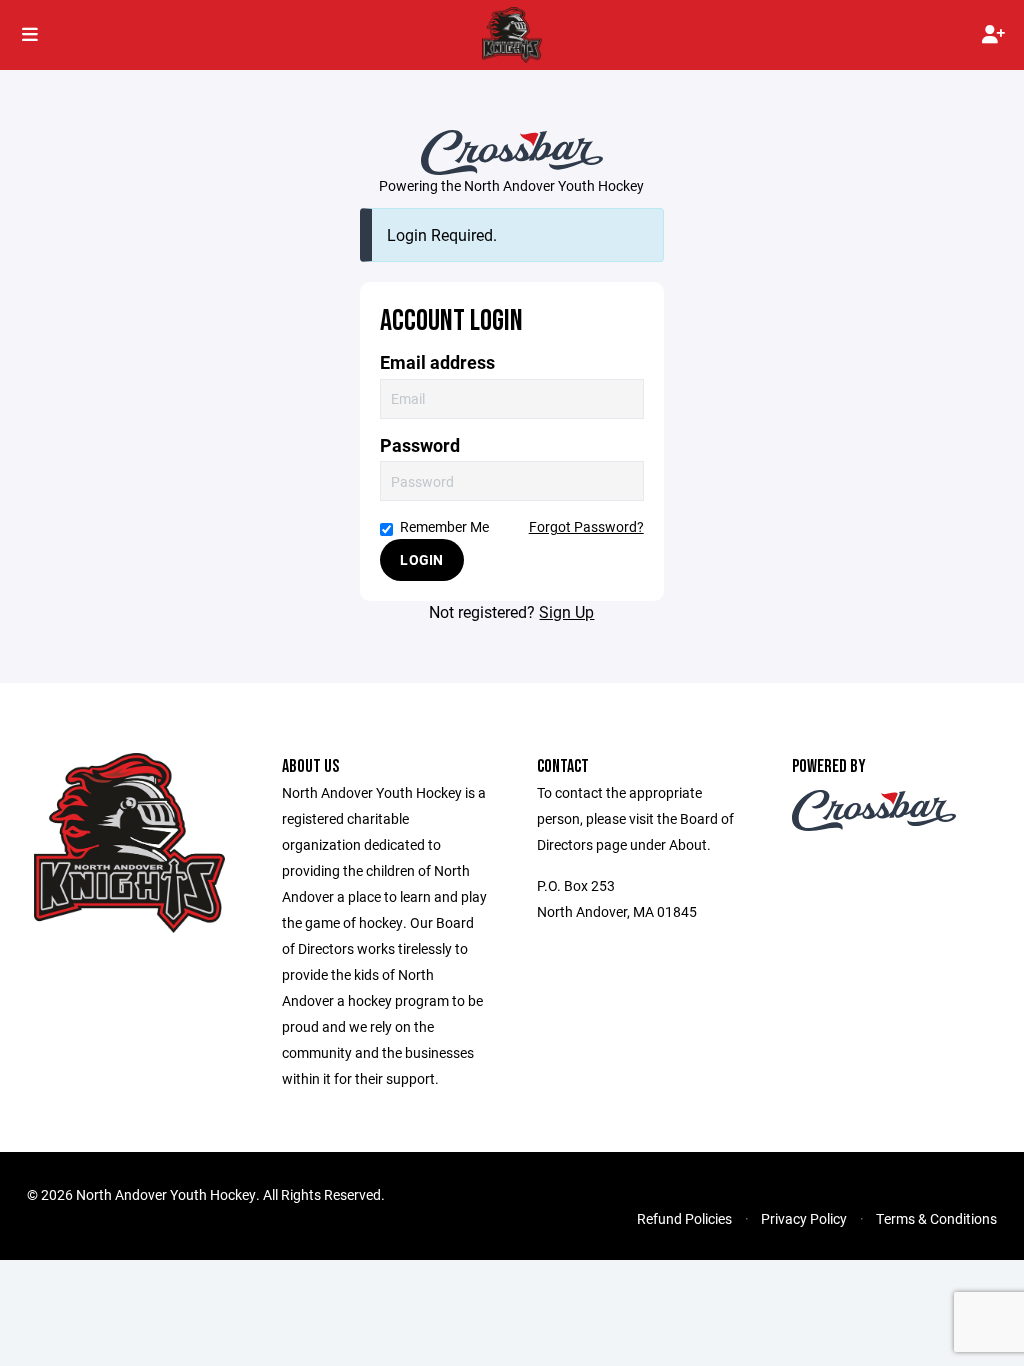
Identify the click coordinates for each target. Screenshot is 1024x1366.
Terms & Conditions (936, 1218)
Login (421, 559)
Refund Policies (684, 1218)
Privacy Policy (804, 1218)
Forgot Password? (586, 526)
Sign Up (566, 611)
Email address (437, 362)
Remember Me (444, 526)
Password (420, 445)
